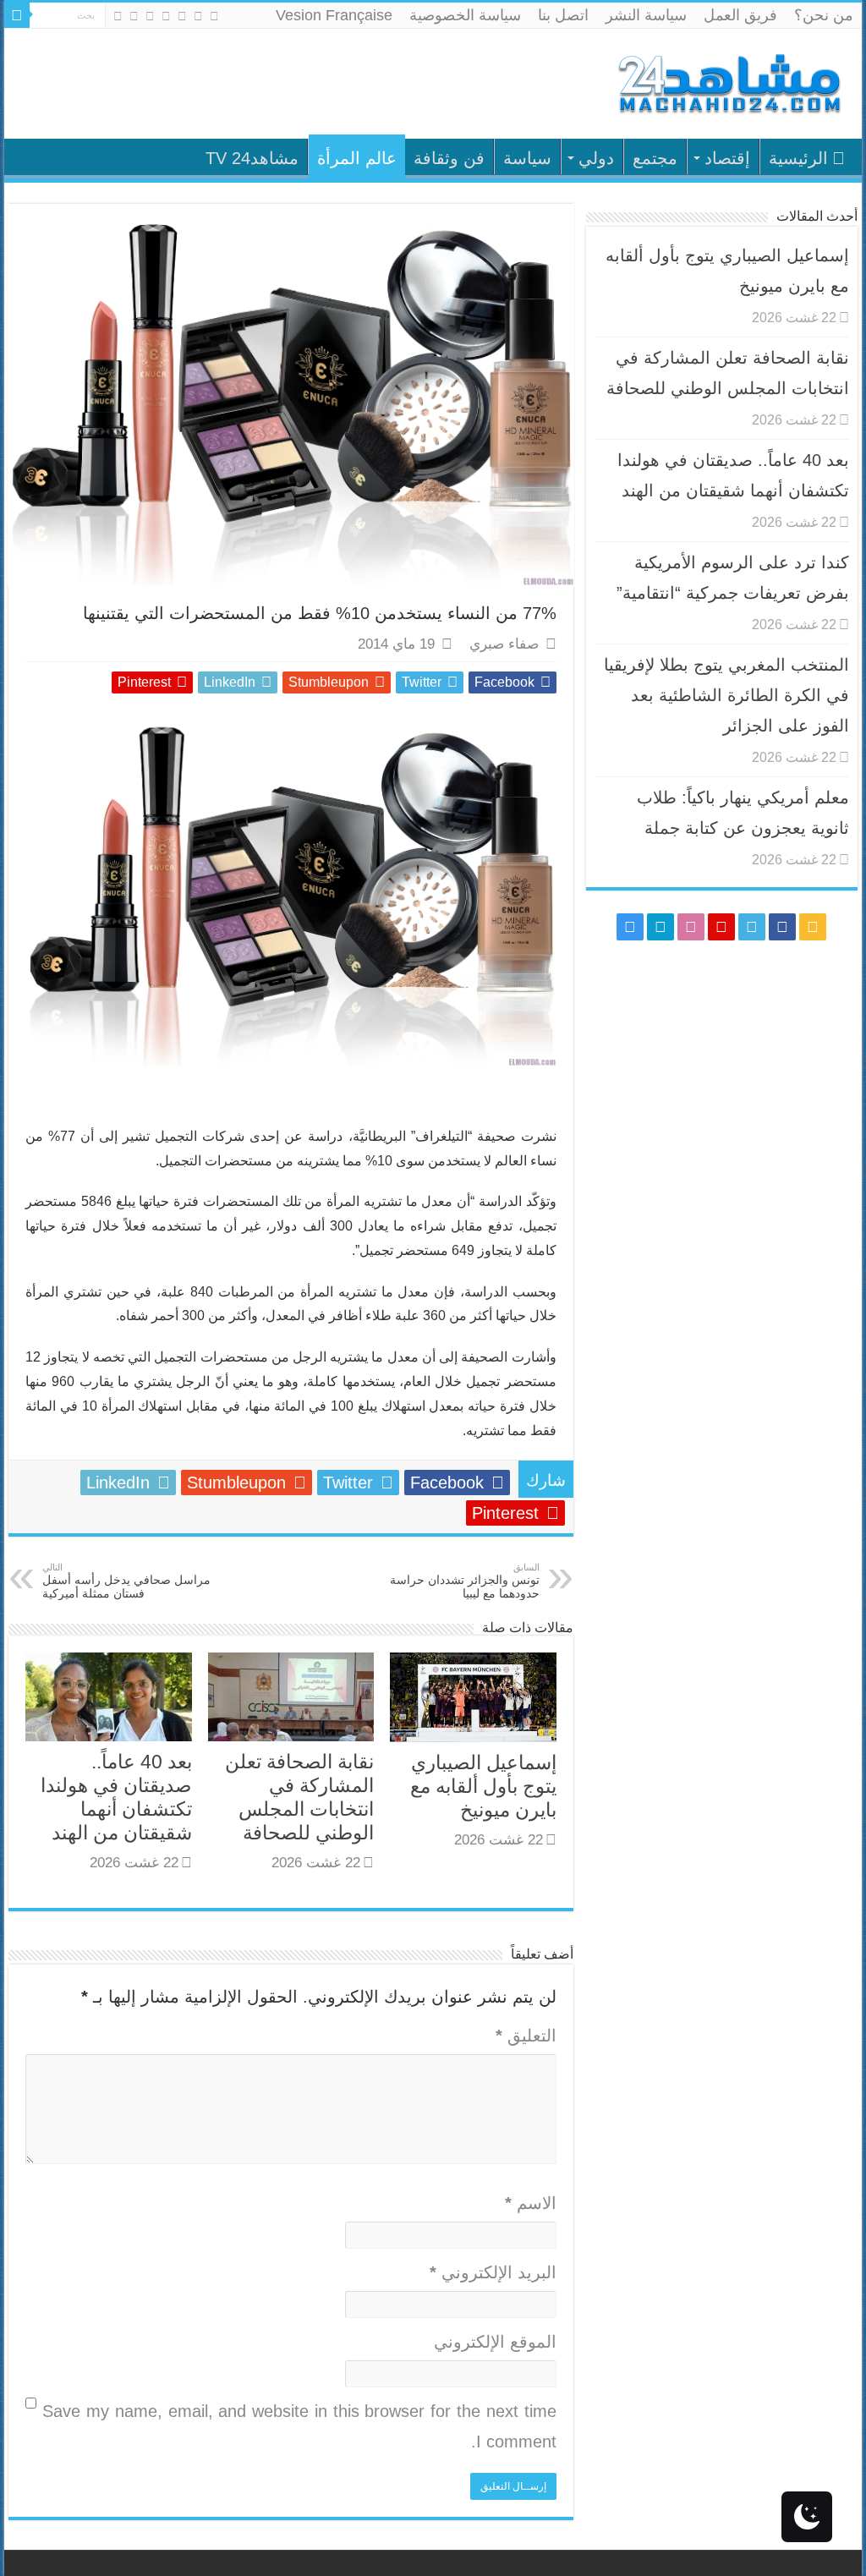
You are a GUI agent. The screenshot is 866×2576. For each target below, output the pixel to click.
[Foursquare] (134, 16)
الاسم (530, 2203)
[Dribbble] (150, 16)
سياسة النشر (646, 15)
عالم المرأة (357, 158)
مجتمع (655, 158)
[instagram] (118, 16)
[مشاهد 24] (728, 82)
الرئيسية (798, 158)
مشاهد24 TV (252, 158)
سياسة (527, 158)
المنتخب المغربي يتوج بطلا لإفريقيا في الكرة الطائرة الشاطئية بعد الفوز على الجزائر (726, 695)
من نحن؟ (824, 15)
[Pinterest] (166, 16)
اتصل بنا (563, 15)
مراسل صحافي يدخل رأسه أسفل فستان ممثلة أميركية (126, 1581)
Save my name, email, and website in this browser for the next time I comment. (299, 2426)
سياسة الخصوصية (465, 15)
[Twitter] (182, 16)
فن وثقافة (449, 158)
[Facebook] (198, 16)
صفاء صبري (504, 644)
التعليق (526, 2036)
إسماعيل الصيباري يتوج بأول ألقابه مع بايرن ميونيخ (483, 1786)
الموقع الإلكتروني (495, 2342)
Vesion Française (334, 15)
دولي (596, 158)
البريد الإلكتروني (493, 2272)
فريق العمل (740, 15)
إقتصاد (727, 158)
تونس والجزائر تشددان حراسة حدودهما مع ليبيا (465, 1581)
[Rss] (214, 16)
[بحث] (17, 15)
